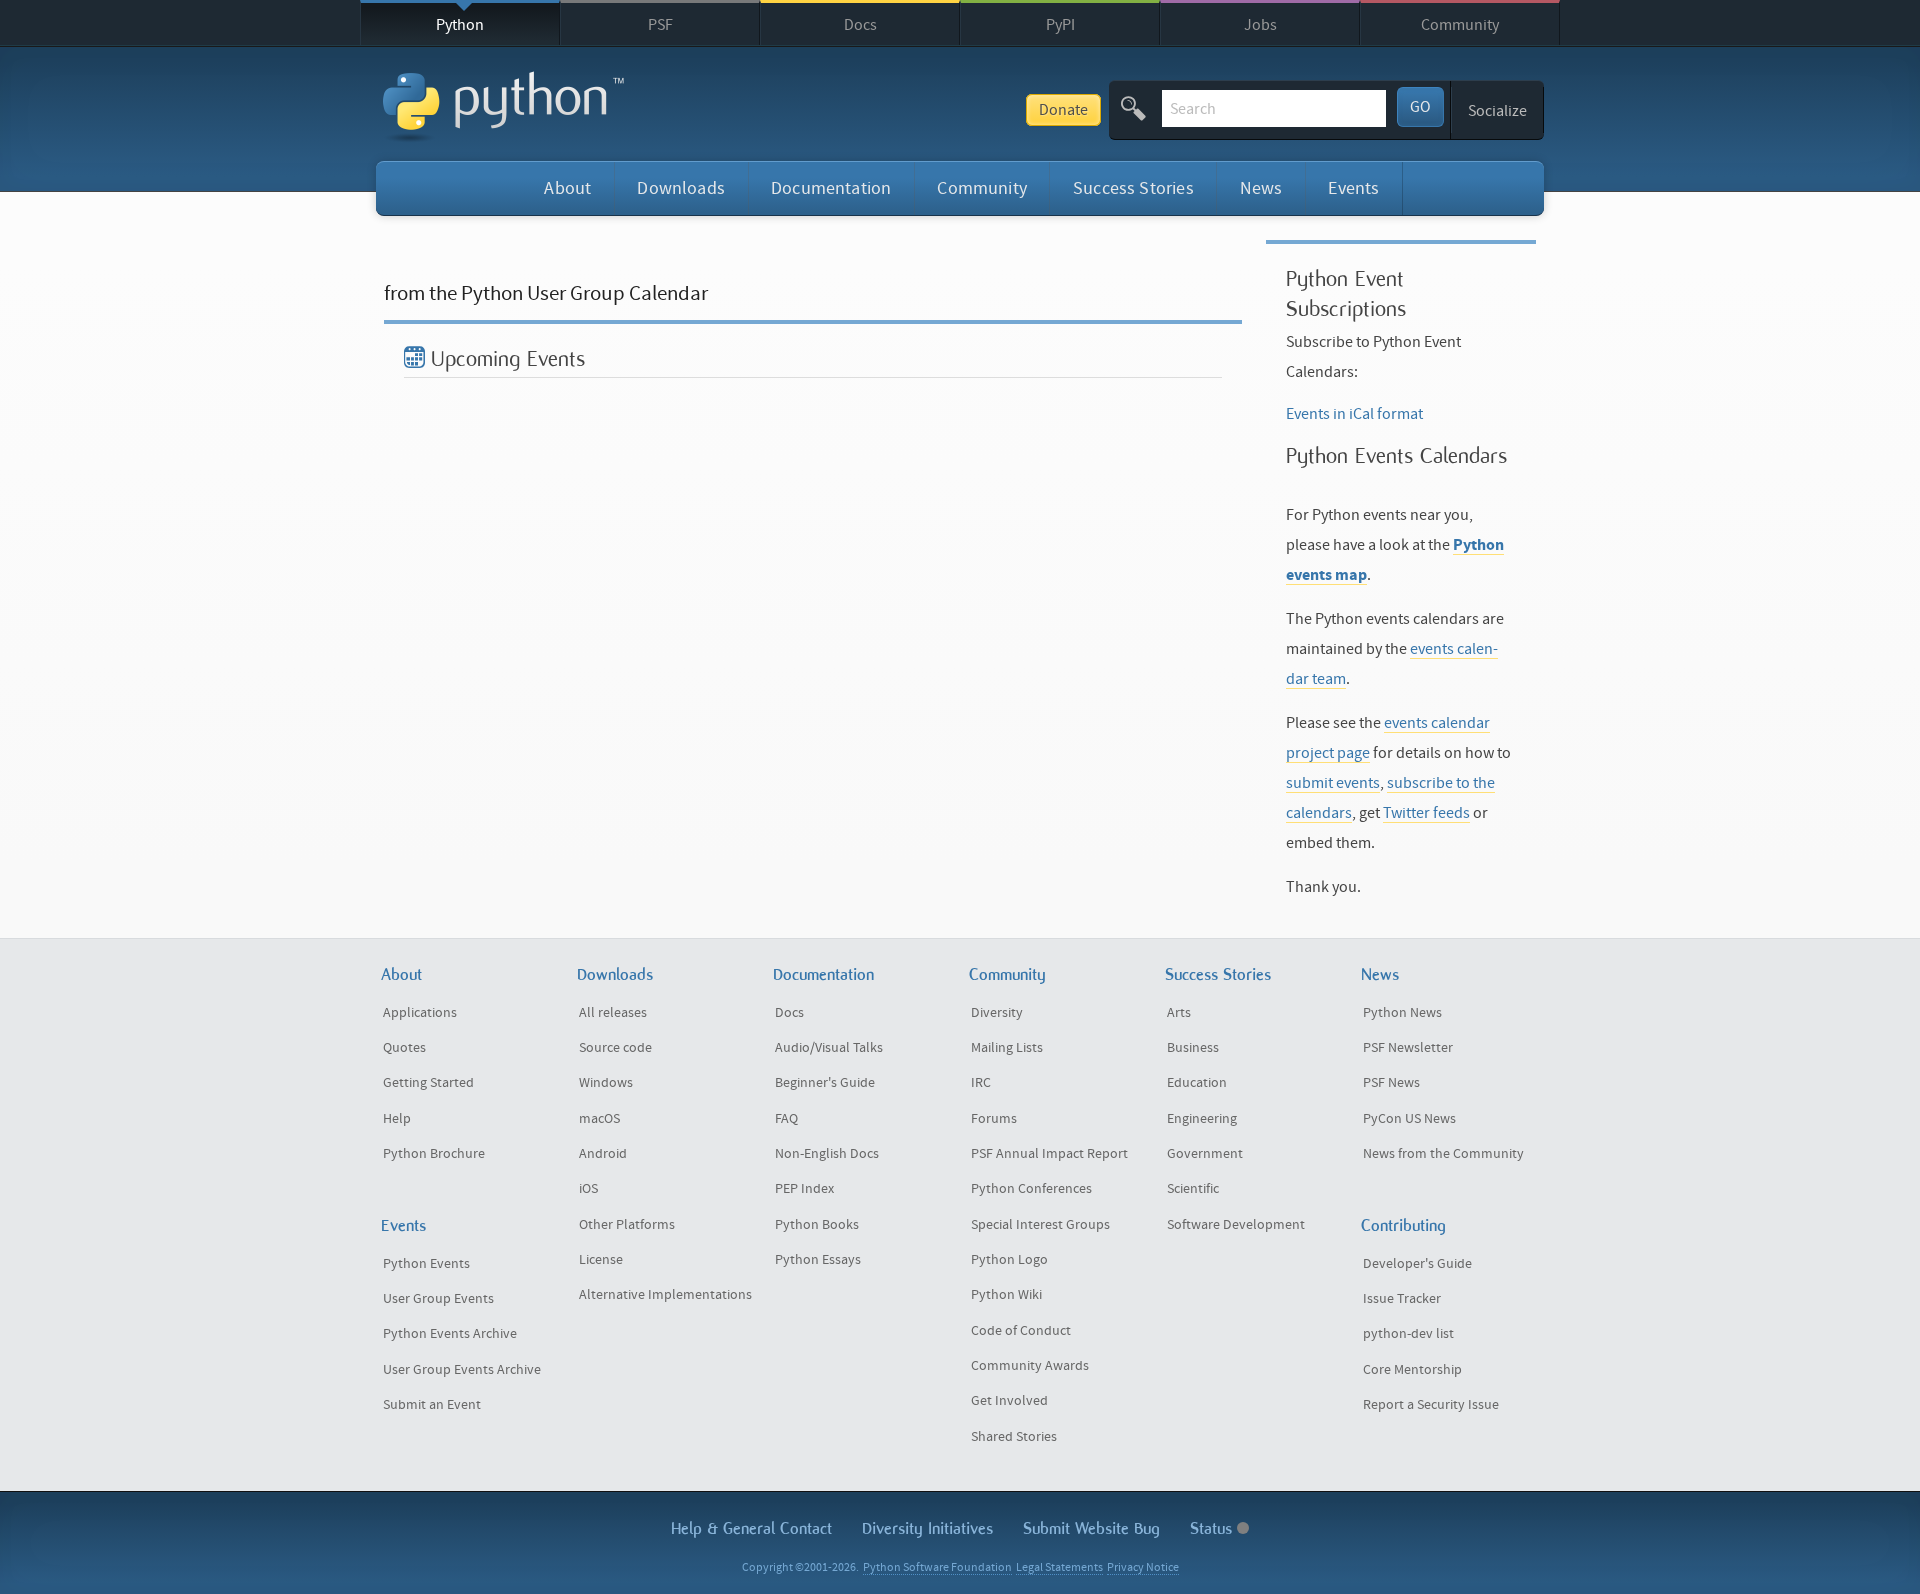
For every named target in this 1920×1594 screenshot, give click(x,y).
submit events (1333, 783)
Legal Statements (1059, 1567)
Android (603, 1154)
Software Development (1236, 1225)
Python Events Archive (450, 1334)
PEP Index (804, 1189)
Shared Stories (1014, 1437)
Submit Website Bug (1091, 1528)
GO (1420, 107)
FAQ (786, 1119)
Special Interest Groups (1040, 1225)
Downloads (681, 188)
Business (1193, 1048)
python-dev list (1408, 1334)
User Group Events (438, 1299)
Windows (606, 1083)
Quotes (404, 1048)
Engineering (1202, 1119)
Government (1205, 1154)
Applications (420, 1013)
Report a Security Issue (1431, 1405)
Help (397, 1119)
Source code (615, 1048)
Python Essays (818, 1260)
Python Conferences (1031, 1189)
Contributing (1403, 1225)
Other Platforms (627, 1225)
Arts (1179, 1013)
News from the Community (1443, 1154)
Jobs (1260, 25)
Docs (860, 25)
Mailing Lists (1007, 1048)
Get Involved (1009, 1401)
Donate (1063, 110)
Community (1460, 25)
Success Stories (1133, 188)
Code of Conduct (1021, 1331)
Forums (994, 1119)
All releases (613, 1013)
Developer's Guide (1417, 1264)
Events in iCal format (1354, 414)
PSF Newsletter (1408, 1048)
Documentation (831, 188)
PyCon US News (1409, 1119)
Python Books (817, 1225)
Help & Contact (751, 1528)
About (567, 188)
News (1261, 188)
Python (460, 25)
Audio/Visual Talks (829, 1048)
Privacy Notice (1143, 1567)
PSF (660, 25)
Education (1197, 1083)
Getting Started (428, 1083)
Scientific (1193, 1189)
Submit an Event (432, 1405)
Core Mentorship (1412, 1370)
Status (1213, 1528)
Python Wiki (1006, 1295)
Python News (1402, 1013)
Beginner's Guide (825, 1083)
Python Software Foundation (937, 1567)
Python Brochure (434, 1154)
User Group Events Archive (462, 1370)
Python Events (426, 1264)
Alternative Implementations (665, 1295)
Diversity (997, 1013)
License (601, 1260)
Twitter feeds (1426, 813)
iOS (588, 1189)
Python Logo (1009, 1260)
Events (1353, 188)
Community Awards (1030, 1366)
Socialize (1497, 111)
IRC (981, 1083)
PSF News (1391, 1083)
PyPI (1060, 25)
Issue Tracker (1402, 1299)
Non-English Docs (827, 1154)
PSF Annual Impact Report (1049, 1154)
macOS (599, 1119)
